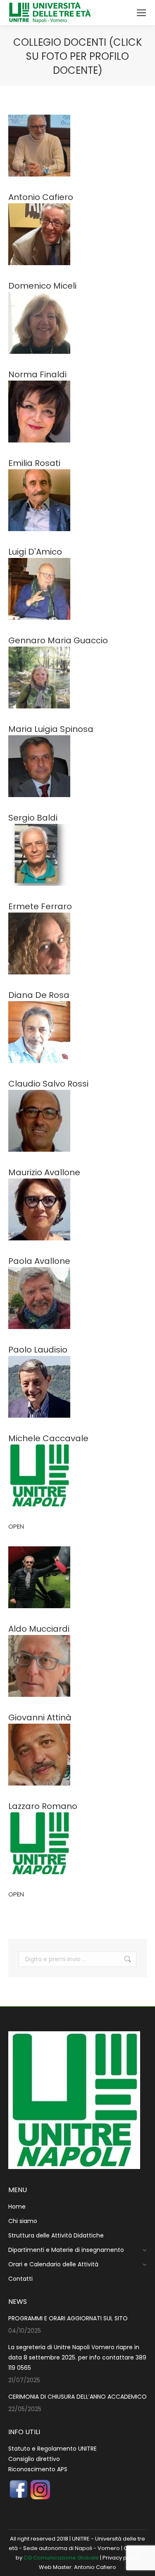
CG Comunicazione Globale (61, 2558)
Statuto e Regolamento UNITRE (52, 2449)
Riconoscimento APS (38, 2469)
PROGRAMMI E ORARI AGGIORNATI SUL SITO (68, 2318)
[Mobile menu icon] (141, 13)
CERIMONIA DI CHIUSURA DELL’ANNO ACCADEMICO (77, 2397)
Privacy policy (121, 2558)
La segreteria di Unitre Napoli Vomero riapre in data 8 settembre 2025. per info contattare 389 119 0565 (77, 2357)
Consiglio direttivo (34, 2459)
